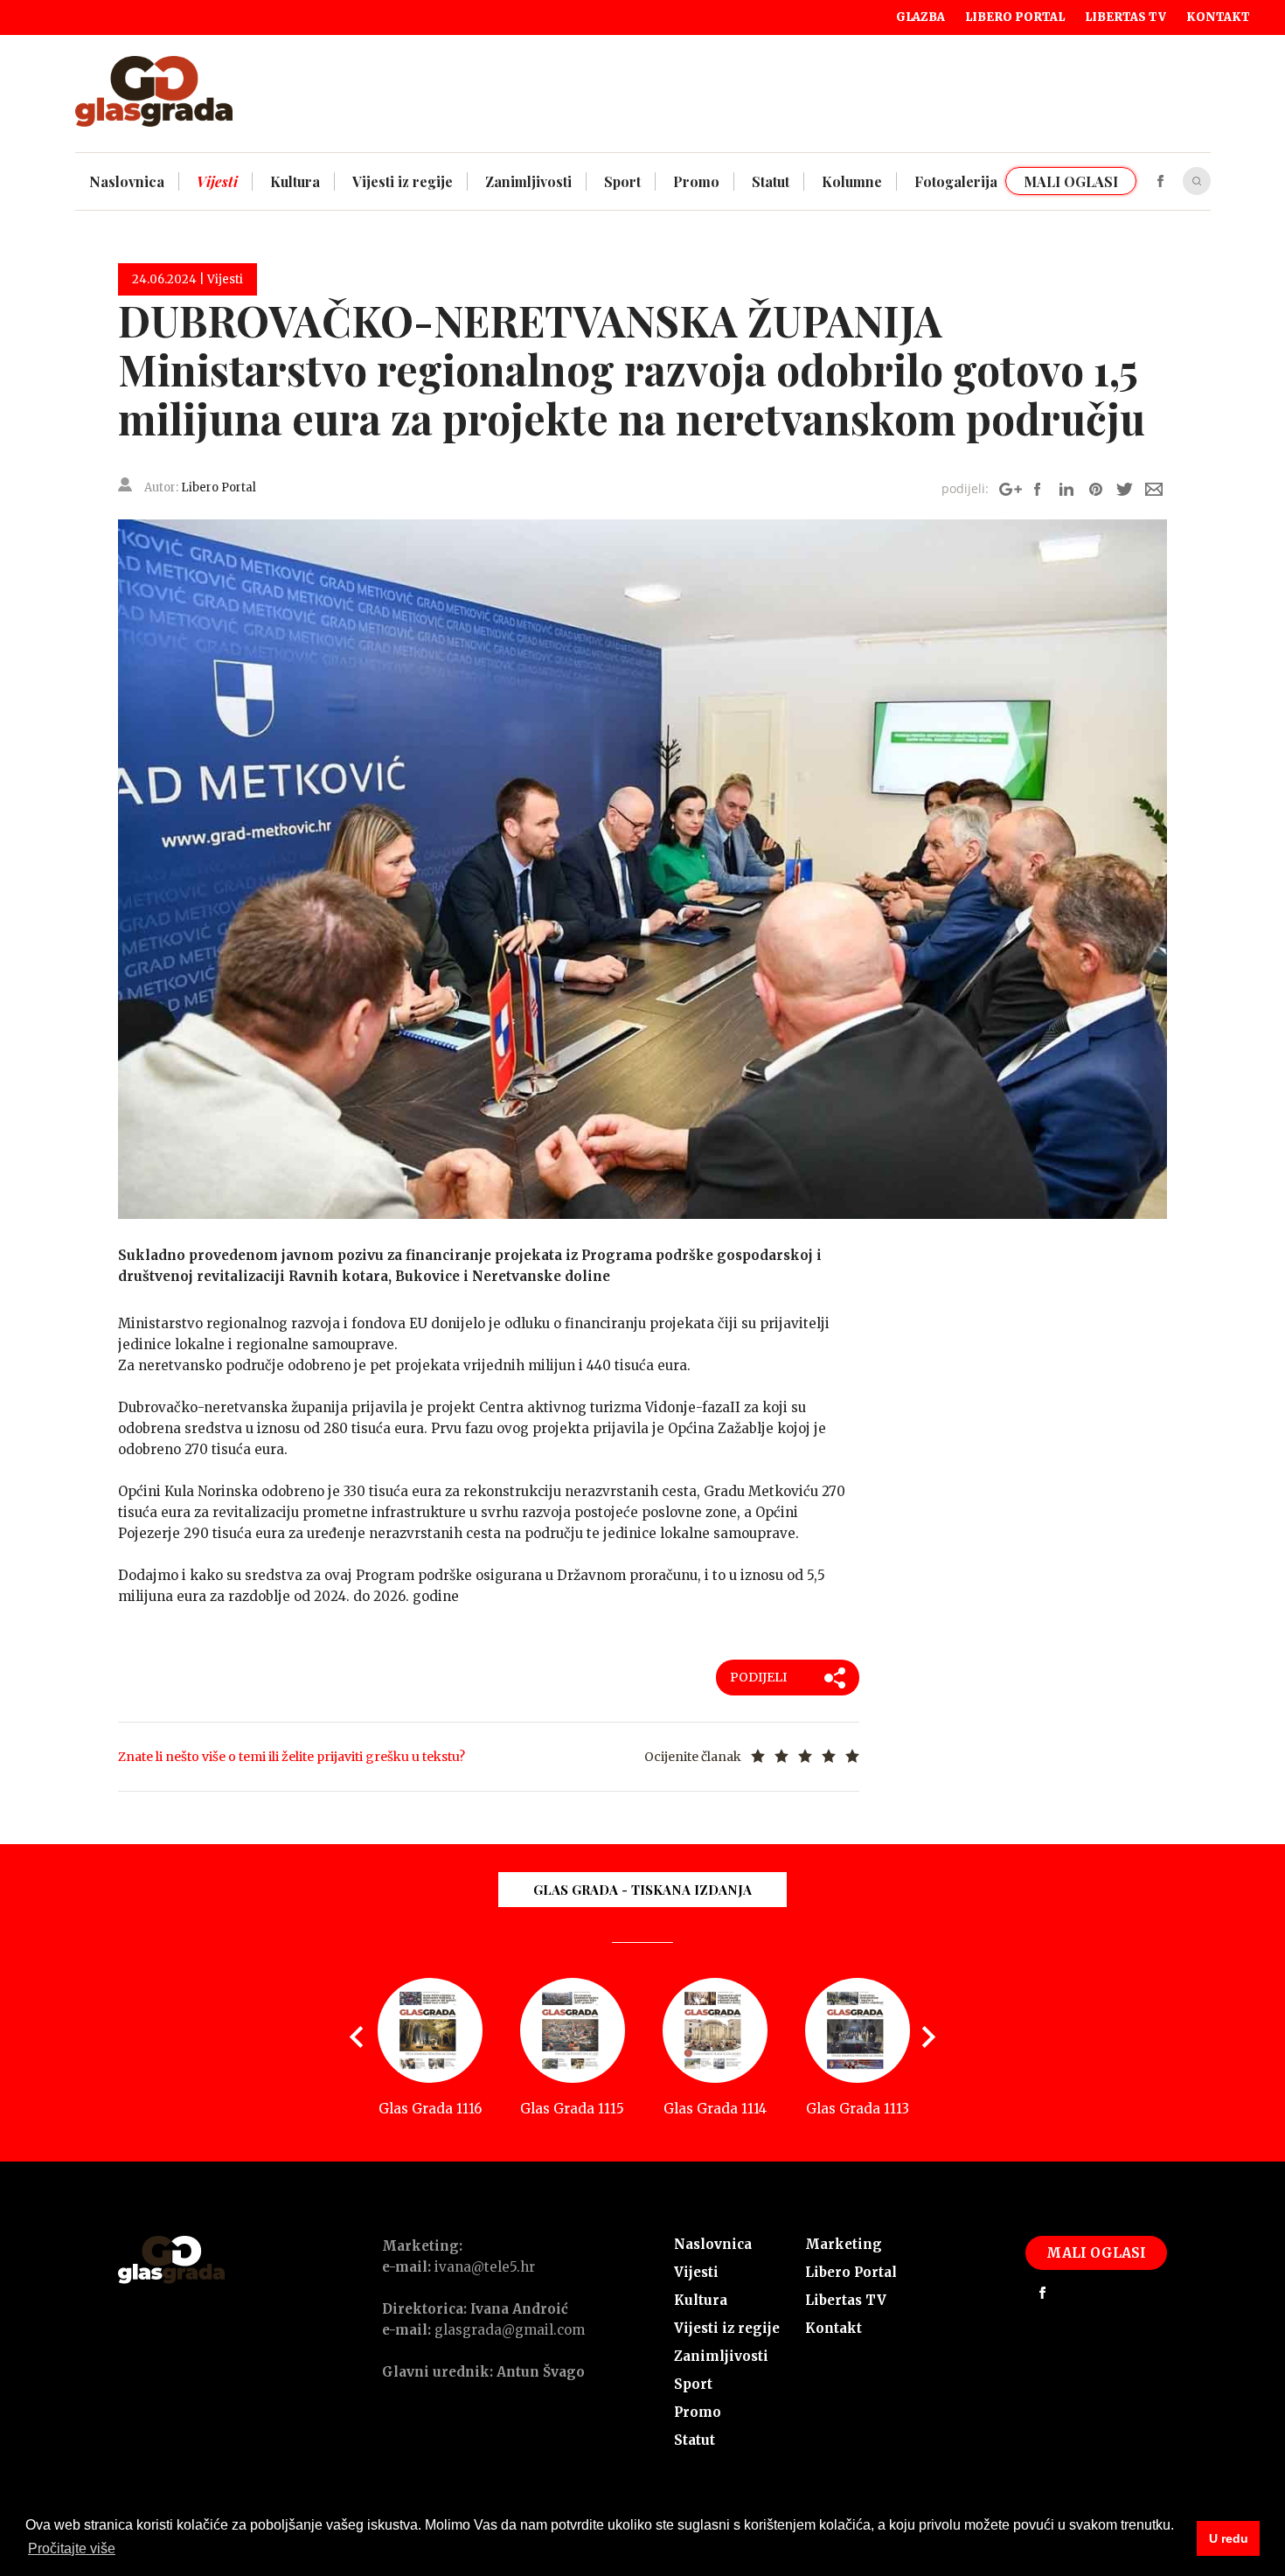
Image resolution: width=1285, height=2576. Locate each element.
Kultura (701, 2300)
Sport (693, 2384)
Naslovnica (713, 2244)
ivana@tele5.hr (485, 2267)
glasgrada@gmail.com (510, 2330)
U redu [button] (1229, 2538)
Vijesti (696, 2272)
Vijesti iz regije (727, 2328)
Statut (695, 2440)
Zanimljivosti (721, 2356)
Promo (698, 2412)
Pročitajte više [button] (72, 2548)
